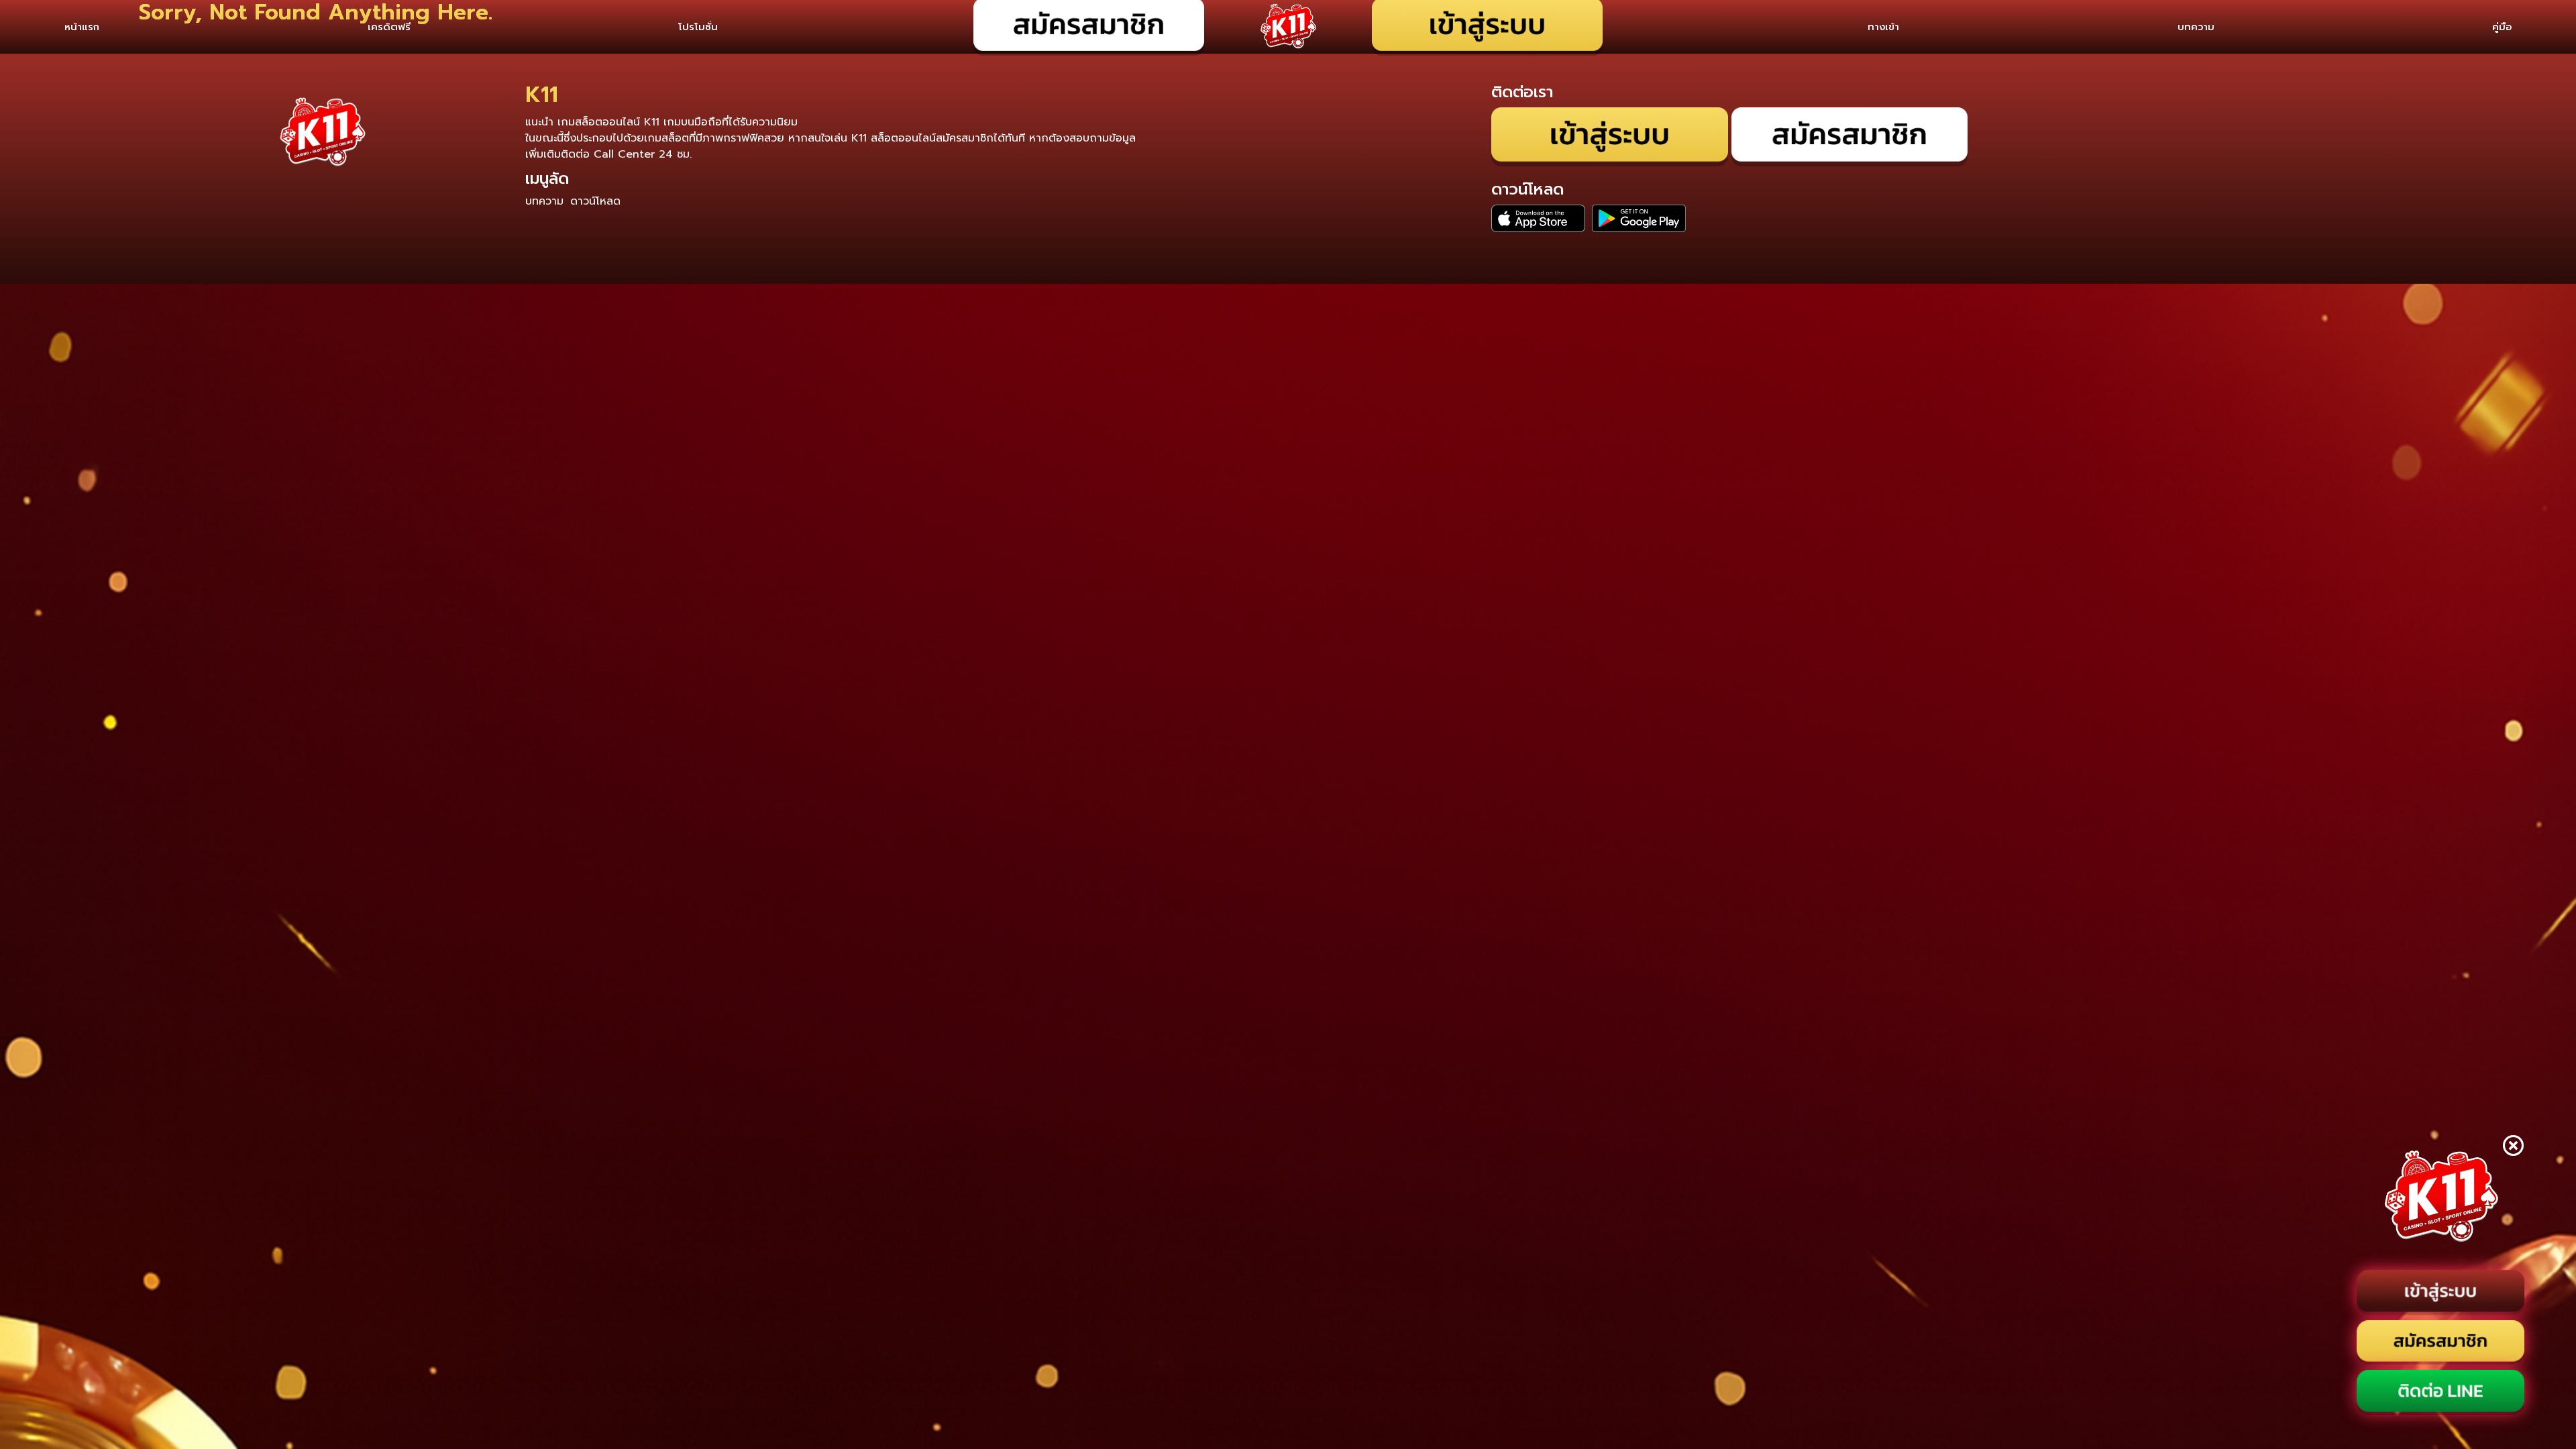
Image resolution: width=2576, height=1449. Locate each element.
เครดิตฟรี (389, 27)
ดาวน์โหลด (595, 201)
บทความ (2196, 27)
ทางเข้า (1883, 27)
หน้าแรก (82, 27)
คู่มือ (2502, 27)
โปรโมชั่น (698, 27)
